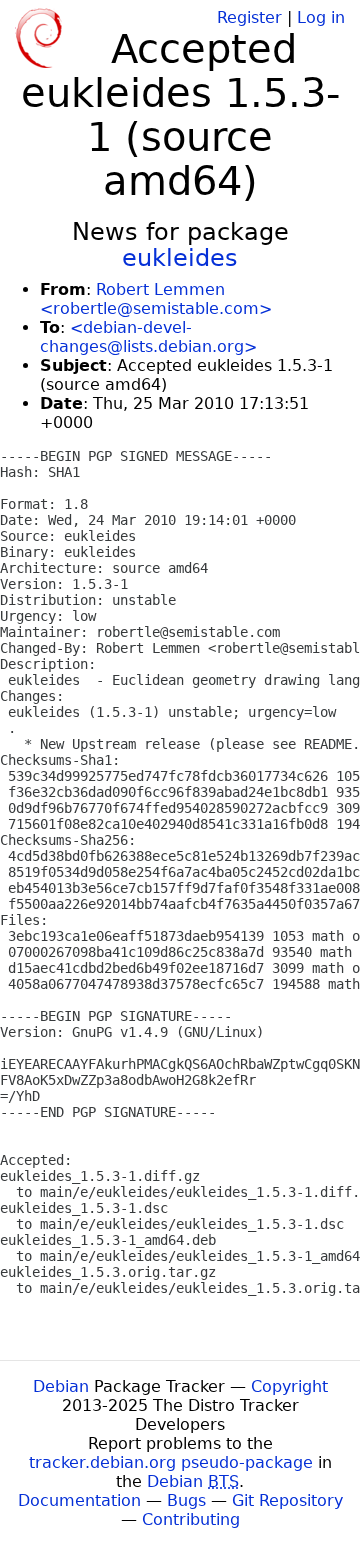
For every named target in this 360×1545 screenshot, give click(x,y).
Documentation (79, 1500)
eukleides (180, 258)
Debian (61, 1386)
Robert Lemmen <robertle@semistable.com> (156, 299)
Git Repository (287, 1500)
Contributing (191, 1519)
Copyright (289, 1386)
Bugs (186, 1500)
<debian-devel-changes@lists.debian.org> (148, 337)
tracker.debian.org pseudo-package (171, 1462)
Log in (321, 17)
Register (249, 17)
